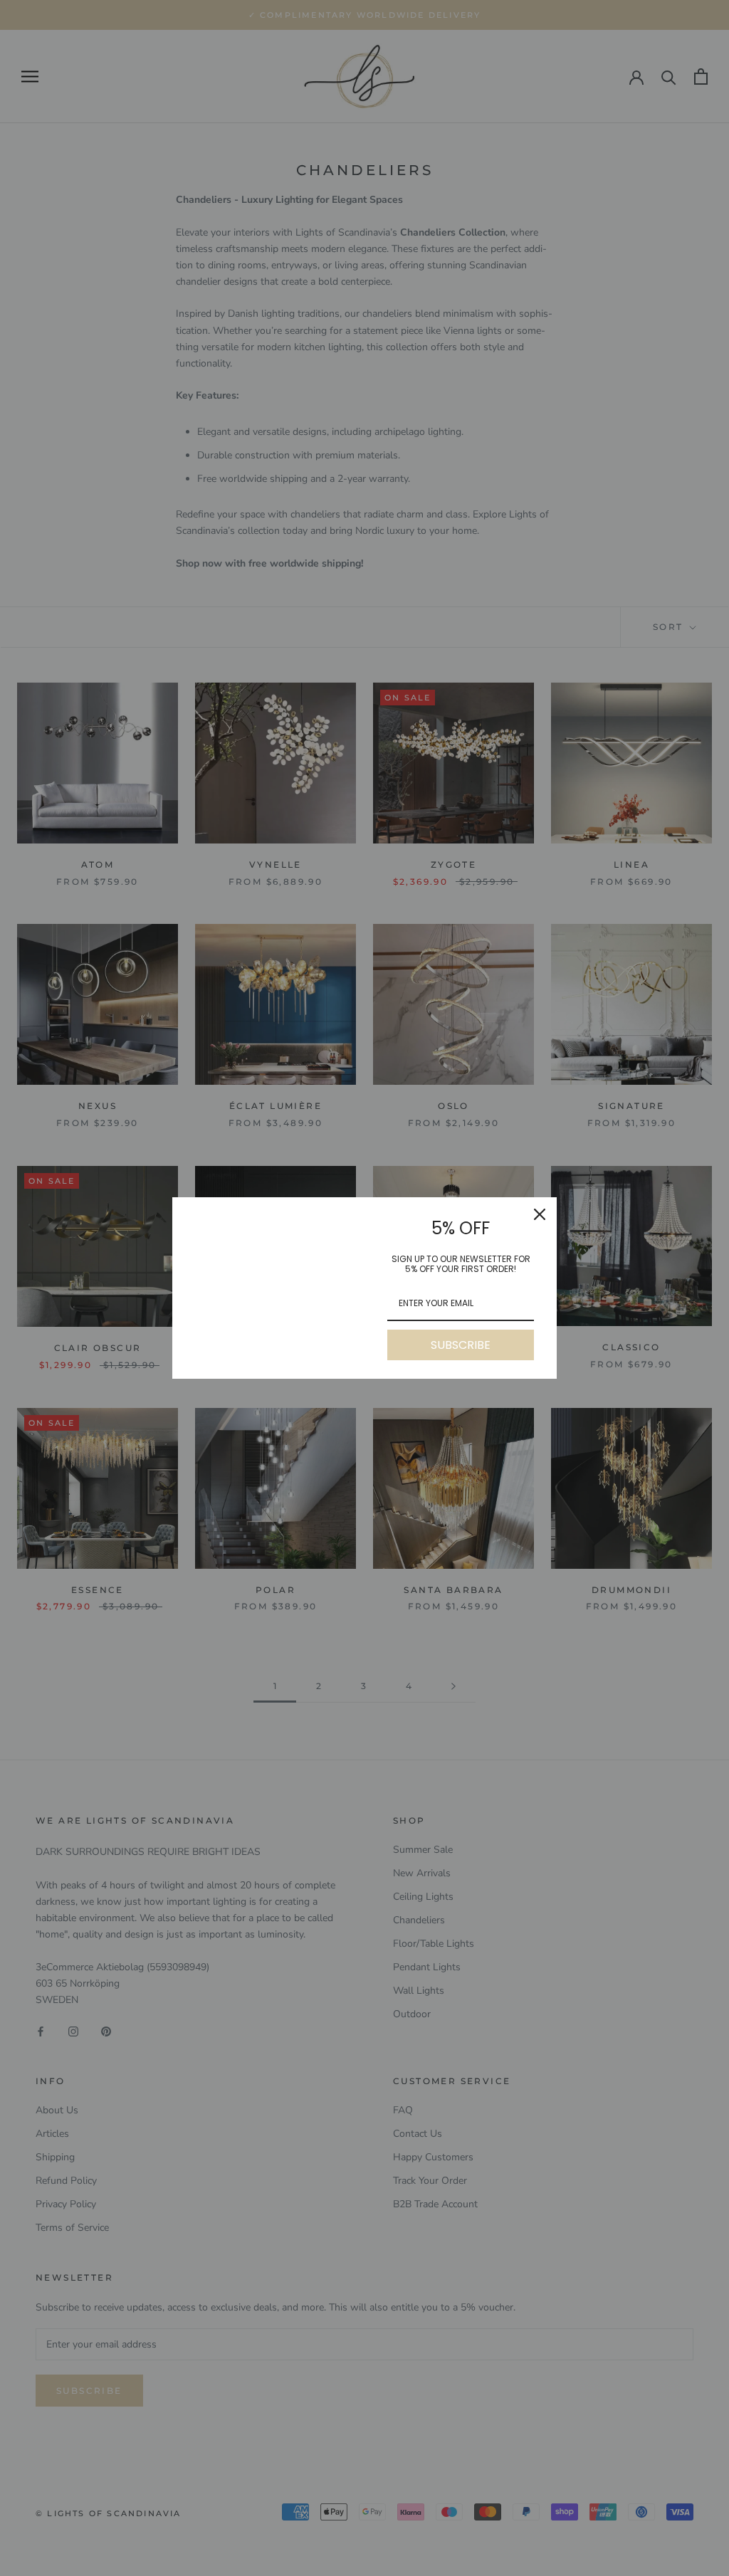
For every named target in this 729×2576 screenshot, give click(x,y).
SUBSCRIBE (461, 1345)
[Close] (540, 1214)
